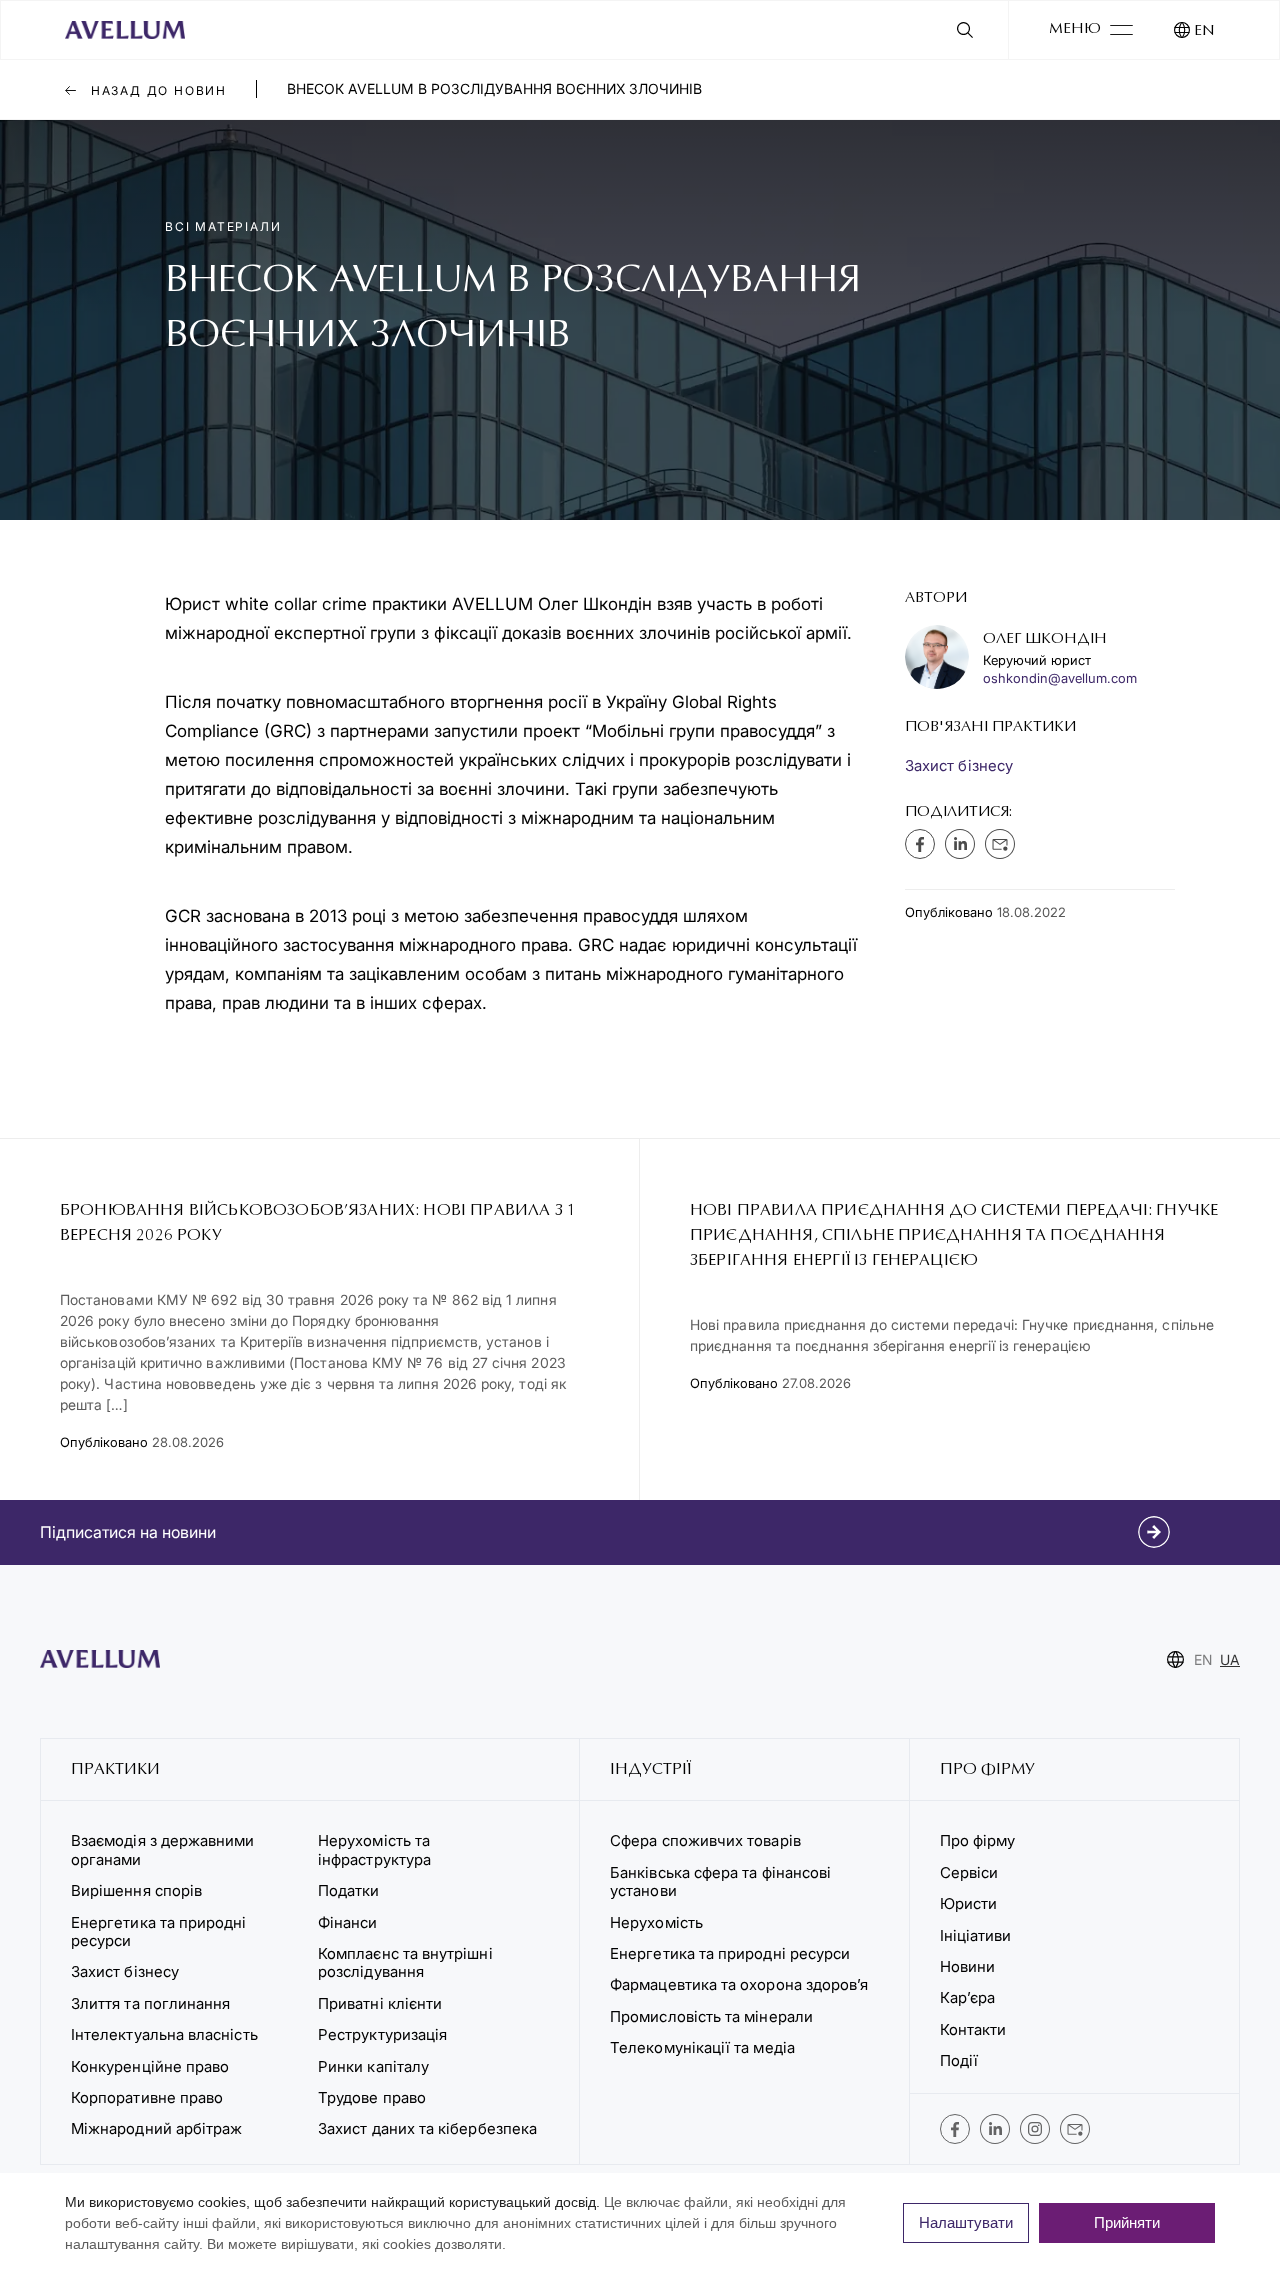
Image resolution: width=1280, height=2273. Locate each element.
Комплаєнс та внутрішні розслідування (405, 1962)
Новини (967, 1966)
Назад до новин (156, 90)
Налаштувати (966, 2222)
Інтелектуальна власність (164, 2034)
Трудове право (372, 2097)
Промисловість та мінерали (711, 2016)
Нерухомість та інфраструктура (376, 1849)
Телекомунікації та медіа (702, 2047)
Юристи (968, 1903)
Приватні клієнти (380, 2003)
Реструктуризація (382, 2034)
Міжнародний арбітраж (156, 2128)
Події (959, 2060)
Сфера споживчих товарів (705, 1840)
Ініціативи (976, 1935)
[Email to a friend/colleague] (1000, 844)
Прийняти (1127, 2222)
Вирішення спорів (136, 1890)
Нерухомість (656, 1922)
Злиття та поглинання (150, 2003)
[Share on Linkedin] (960, 844)
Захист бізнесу (959, 765)
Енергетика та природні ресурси (159, 1931)
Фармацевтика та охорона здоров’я (739, 1984)
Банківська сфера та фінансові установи (720, 1881)
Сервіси (969, 1872)
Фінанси (348, 1922)
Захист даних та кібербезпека (427, 2128)
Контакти (973, 2029)
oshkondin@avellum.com (1060, 678)
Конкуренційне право (150, 2066)
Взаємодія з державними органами (163, 1849)
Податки (349, 1890)
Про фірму (978, 1840)
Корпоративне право (147, 2097)
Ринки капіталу (373, 2066)
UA (1230, 1659)
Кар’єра (968, 1997)
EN (1204, 31)
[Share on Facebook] (920, 844)
